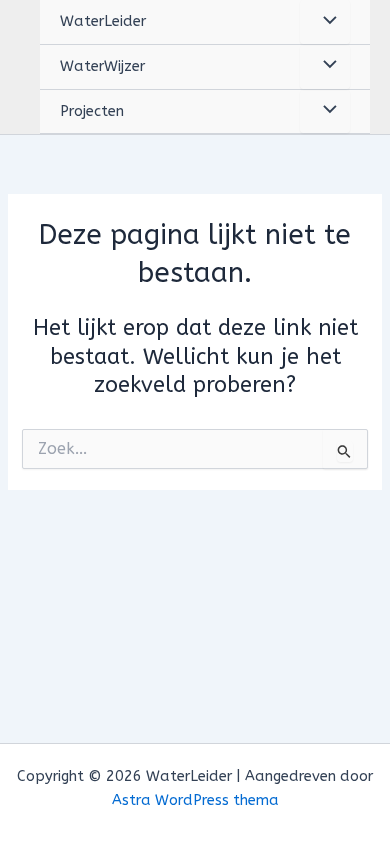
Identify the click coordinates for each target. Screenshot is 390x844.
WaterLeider (103, 21)
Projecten (92, 111)
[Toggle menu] (325, 22)
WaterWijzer (102, 66)
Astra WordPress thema (195, 800)
